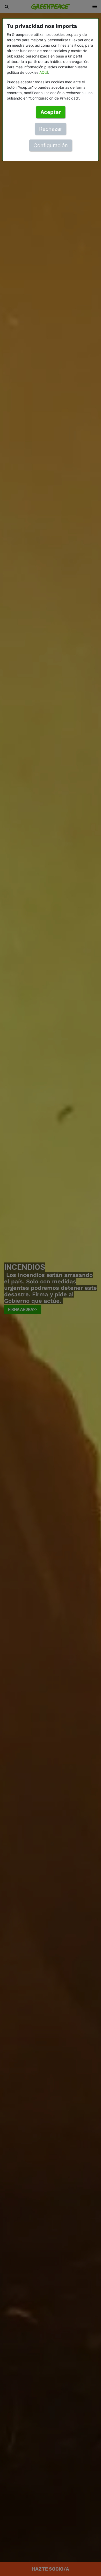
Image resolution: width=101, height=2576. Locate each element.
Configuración (51, 145)
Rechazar (51, 129)
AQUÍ (44, 72)
